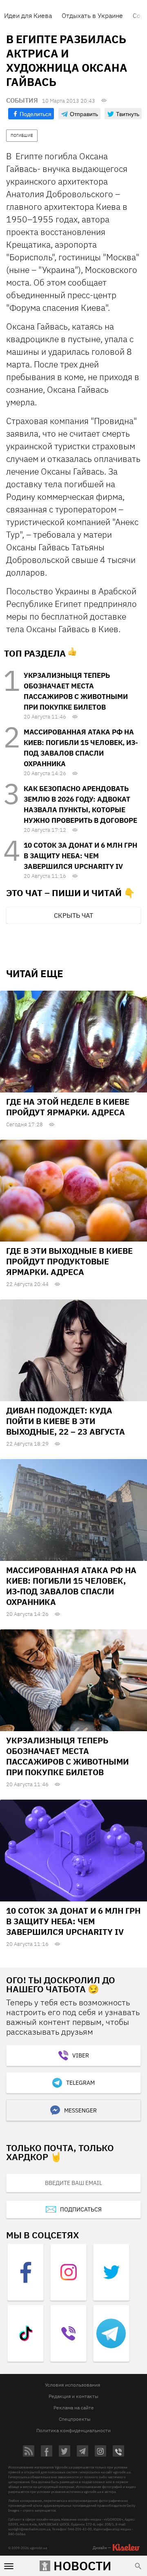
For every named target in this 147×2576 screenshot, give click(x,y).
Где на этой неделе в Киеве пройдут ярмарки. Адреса (68, 1107)
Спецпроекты (75, 2419)
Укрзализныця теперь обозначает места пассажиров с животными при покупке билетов (67, 1756)
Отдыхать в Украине (92, 15)
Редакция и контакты (73, 2396)
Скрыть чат (73, 915)
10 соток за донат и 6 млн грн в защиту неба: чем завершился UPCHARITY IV (80, 856)
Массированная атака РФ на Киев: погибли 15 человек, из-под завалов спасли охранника (71, 1586)
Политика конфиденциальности (73, 2430)
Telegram (80, 2083)
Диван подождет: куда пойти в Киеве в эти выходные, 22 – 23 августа (66, 1421)
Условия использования (72, 2385)
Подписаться (81, 2209)
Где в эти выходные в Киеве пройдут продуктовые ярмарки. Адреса (69, 1261)
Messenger (80, 2110)
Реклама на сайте (74, 2408)
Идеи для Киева (28, 15)
